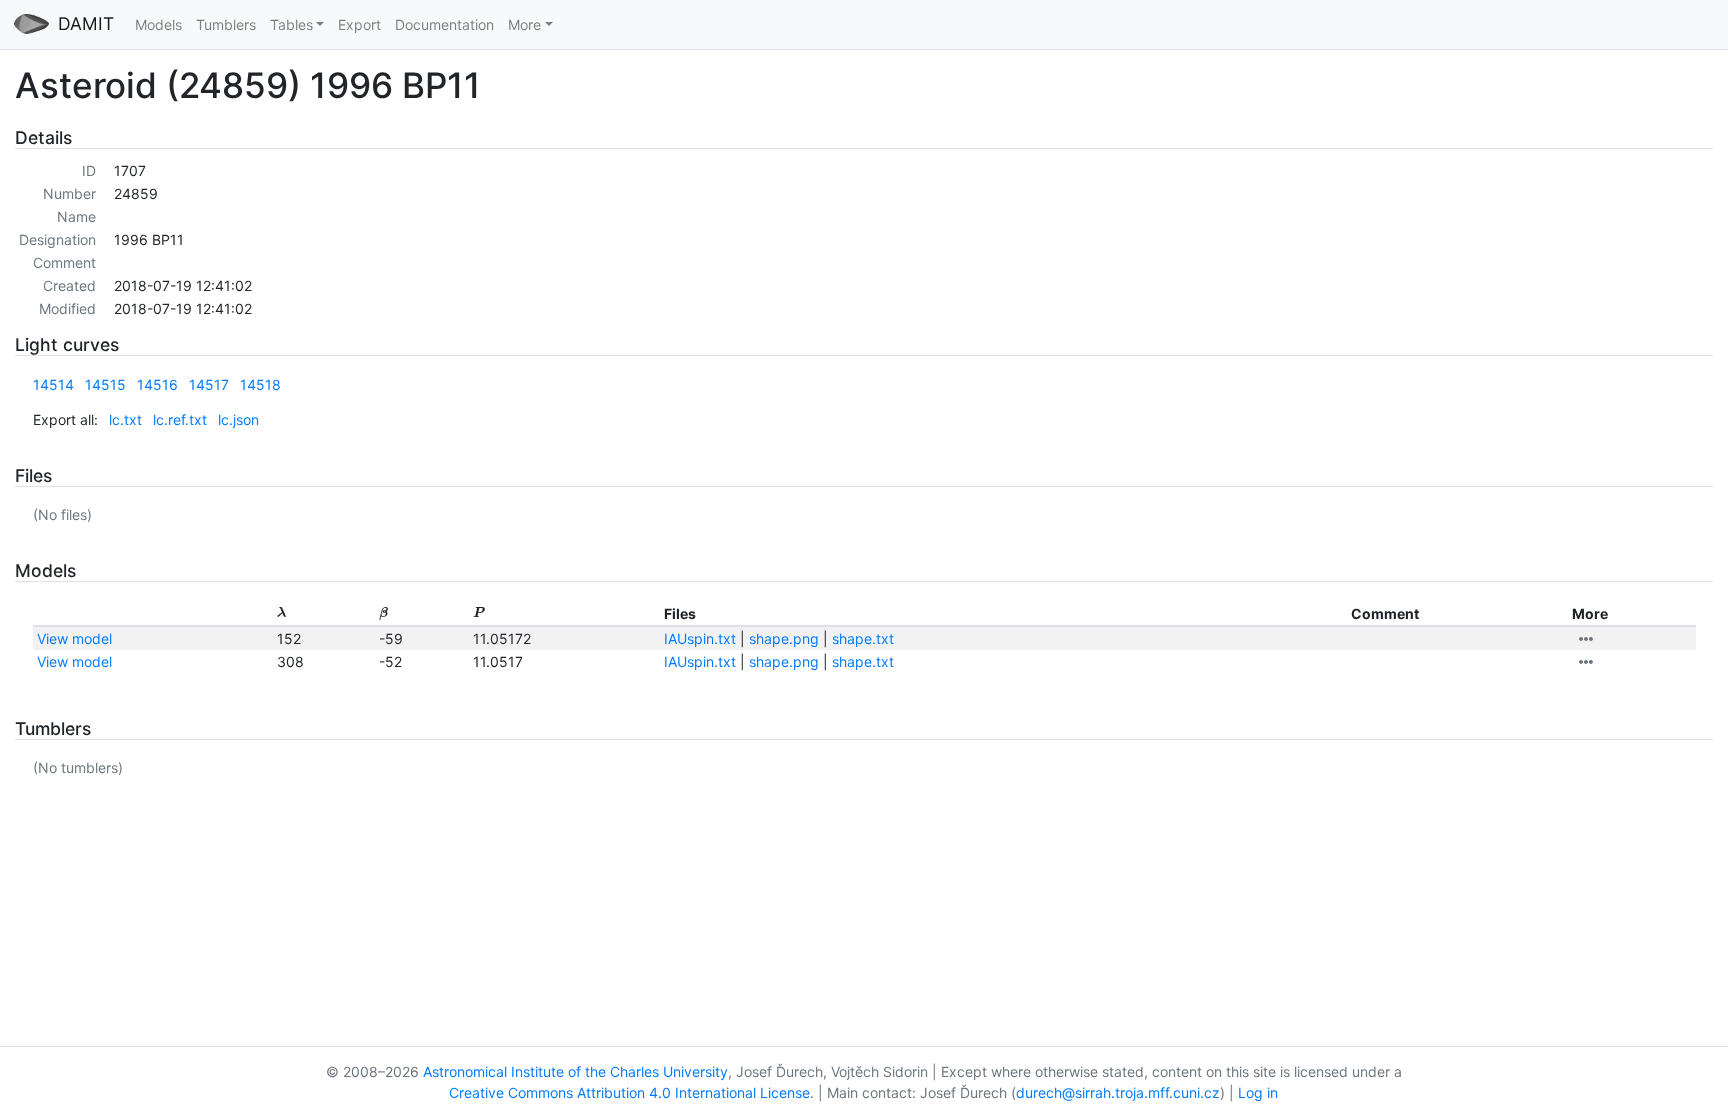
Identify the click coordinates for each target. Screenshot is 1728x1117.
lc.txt (125, 419)
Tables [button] (291, 24)
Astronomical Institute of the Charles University (575, 1071)
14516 (157, 384)
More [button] (524, 24)
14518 (260, 384)
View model (74, 638)
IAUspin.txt (700, 638)
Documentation (444, 24)
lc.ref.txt (180, 419)
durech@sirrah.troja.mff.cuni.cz (1118, 1092)
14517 (209, 384)
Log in (1258, 1092)
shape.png (784, 638)
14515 (105, 384)
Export (359, 24)
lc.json (238, 419)
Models (158, 24)
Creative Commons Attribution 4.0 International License (629, 1092)
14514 (53, 384)
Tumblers (226, 24)
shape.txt (863, 638)
